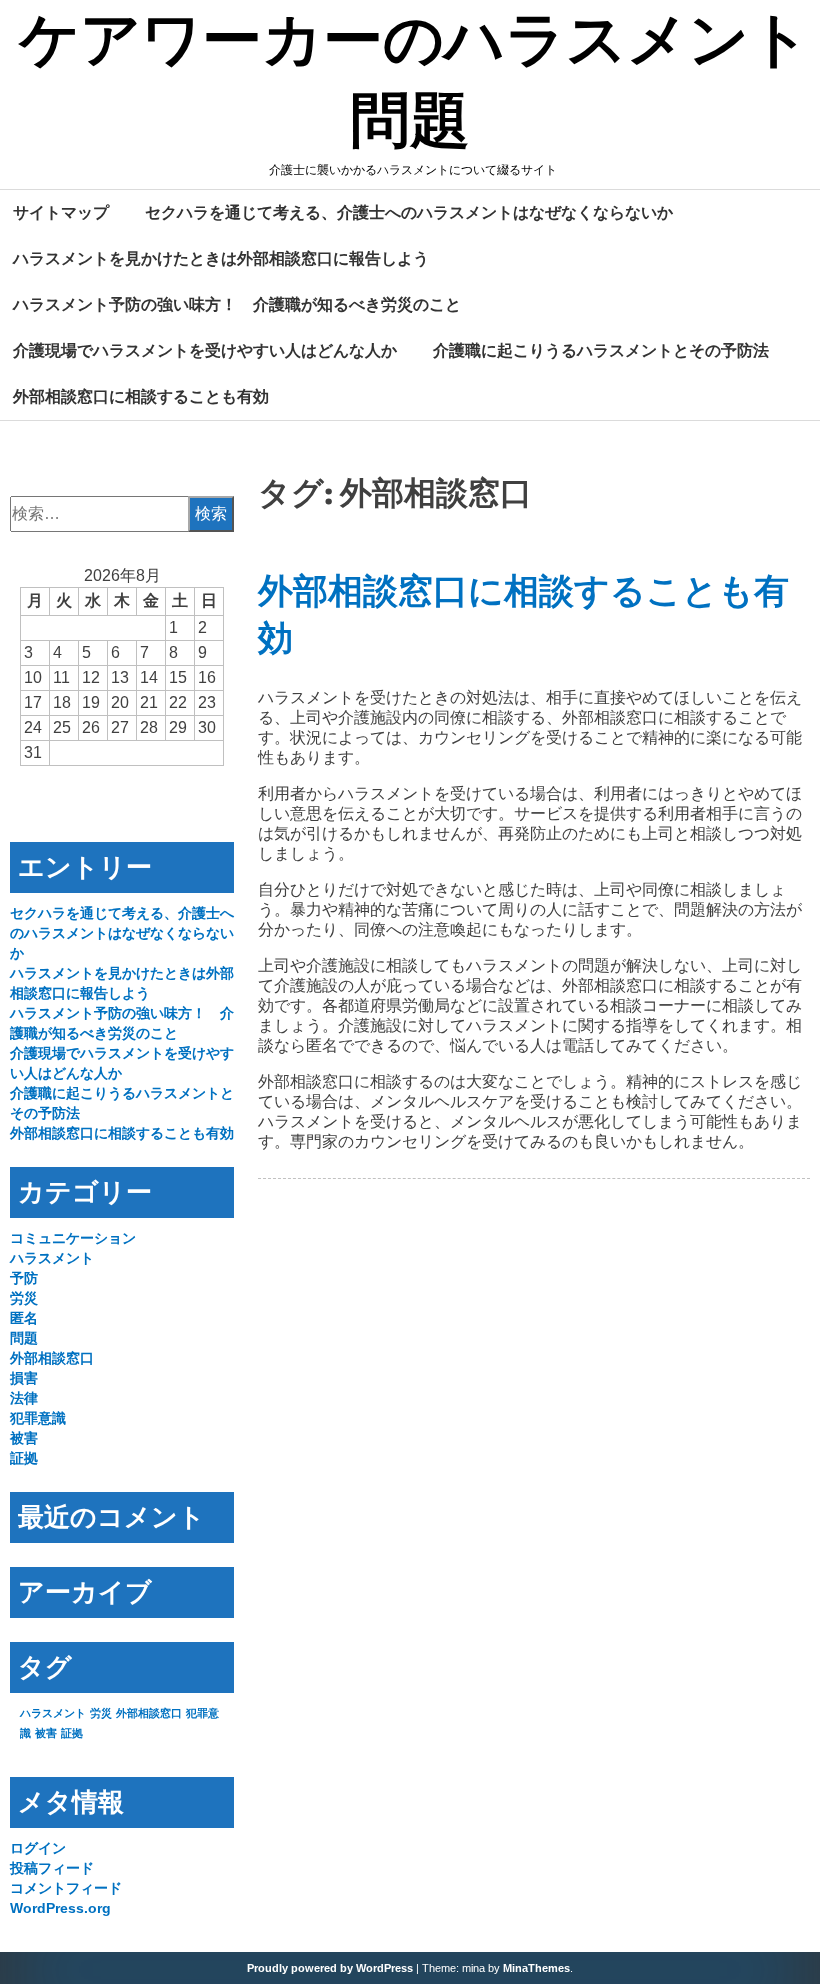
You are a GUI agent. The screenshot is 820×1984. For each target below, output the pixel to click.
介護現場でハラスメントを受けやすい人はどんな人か (205, 350)
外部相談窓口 (52, 1358)
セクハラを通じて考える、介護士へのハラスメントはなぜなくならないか (409, 212)
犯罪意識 (38, 1418)
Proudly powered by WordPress (330, 1968)
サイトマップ (61, 212)
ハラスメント (52, 1258)
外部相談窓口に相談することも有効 (141, 396)
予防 (24, 1278)
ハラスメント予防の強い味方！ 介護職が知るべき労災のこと (237, 304)
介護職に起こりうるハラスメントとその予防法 (601, 350)
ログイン (38, 1848)
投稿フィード (52, 1868)
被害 (24, 1438)
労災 (24, 1298)
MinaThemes (536, 1968)
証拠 (24, 1458)
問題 (24, 1338)
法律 (24, 1398)
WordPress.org (60, 1908)
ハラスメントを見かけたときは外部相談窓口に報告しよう (221, 258)
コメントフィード (66, 1888)
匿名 (24, 1318)
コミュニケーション (73, 1238)
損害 (24, 1378)
